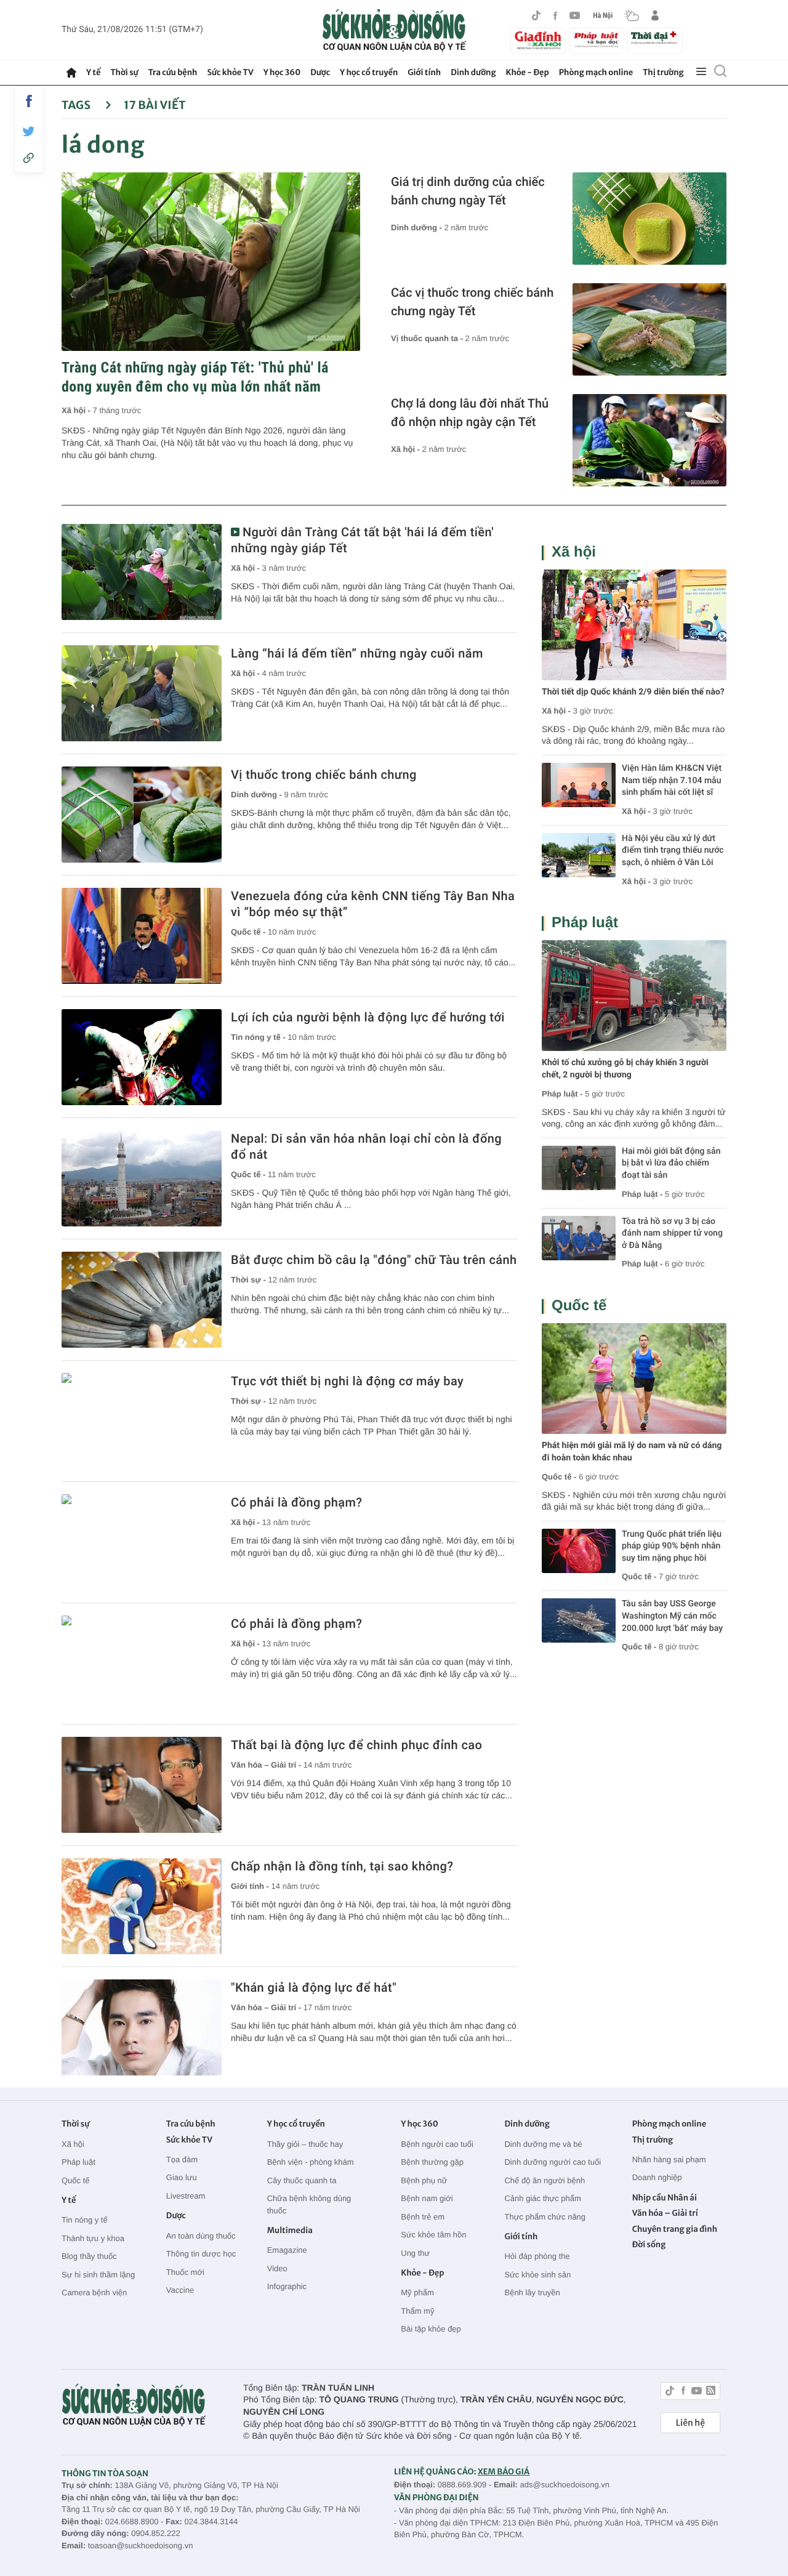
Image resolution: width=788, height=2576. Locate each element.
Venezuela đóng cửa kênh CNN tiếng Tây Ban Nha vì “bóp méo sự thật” (373, 904)
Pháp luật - (562, 1094)
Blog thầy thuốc (89, 2256)
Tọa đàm (182, 2159)
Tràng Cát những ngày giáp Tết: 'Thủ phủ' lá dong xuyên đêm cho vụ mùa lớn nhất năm (195, 377)
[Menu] (701, 72)
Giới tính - (251, 1886)
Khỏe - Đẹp (528, 72)
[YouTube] (575, 15)
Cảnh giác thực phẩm (542, 2198)
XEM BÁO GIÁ (504, 2472)
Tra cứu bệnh (173, 72)
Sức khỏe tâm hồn (433, 2235)
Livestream (186, 2196)
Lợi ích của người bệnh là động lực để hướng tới (368, 1017)
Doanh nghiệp (657, 2177)
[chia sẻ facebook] (29, 101)
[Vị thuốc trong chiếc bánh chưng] (142, 815)
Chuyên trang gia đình (675, 2229)
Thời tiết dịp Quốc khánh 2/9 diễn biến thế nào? (633, 692)
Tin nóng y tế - (259, 1037)
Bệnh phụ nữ (424, 2180)
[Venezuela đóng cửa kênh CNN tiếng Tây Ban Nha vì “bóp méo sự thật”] (142, 936)
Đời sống (649, 2244)
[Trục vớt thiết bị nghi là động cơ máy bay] (142, 1421)
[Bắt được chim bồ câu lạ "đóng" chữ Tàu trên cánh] (142, 1300)
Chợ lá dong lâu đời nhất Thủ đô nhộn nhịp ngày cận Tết (470, 413)
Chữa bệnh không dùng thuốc (309, 2204)
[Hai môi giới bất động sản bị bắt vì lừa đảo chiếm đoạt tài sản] (579, 1168)
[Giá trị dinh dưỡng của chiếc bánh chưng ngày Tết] (649, 219)
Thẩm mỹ (417, 2311)
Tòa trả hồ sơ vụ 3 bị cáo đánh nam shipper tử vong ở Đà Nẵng (672, 1234)
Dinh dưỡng (473, 72)
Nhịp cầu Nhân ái (665, 2198)
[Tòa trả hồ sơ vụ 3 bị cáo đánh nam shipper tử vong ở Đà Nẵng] (579, 1238)
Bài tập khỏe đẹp (431, 2329)
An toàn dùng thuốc (201, 2236)
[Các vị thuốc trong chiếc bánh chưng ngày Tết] (649, 329)
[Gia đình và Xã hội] (538, 41)
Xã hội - (77, 410)
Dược (320, 72)
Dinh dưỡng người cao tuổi (553, 2162)
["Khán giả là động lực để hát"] (142, 2027)
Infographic (287, 2286)
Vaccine (180, 2290)
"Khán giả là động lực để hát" (314, 1987)
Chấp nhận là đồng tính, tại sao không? (342, 1866)
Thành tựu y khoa (93, 2238)
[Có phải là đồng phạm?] (142, 1542)
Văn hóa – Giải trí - (267, 1765)
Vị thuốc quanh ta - (428, 338)
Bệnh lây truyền (532, 2292)
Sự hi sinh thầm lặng (98, 2275)
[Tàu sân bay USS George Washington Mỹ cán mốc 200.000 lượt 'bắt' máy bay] (579, 1620)
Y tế (93, 72)
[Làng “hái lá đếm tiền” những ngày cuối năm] (142, 693)
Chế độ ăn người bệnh (545, 2180)
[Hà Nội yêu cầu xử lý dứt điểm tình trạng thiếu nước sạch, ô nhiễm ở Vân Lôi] (579, 855)
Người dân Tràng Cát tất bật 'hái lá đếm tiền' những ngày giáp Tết (362, 540)
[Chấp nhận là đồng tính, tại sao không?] (142, 1906)
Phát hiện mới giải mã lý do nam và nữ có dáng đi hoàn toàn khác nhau (632, 1452)
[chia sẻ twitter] (29, 131)
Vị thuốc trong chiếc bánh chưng (324, 775)
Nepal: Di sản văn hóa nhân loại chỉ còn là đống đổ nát (366, 1146)
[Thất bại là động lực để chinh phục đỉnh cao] (142, 1785)
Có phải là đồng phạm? (296, 1502)
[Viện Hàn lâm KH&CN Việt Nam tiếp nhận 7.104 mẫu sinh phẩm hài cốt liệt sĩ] (579, 785)
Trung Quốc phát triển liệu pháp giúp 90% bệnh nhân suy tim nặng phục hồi (672, 1546)
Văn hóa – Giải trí (665, 2213)
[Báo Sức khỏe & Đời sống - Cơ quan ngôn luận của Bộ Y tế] (394, 30)
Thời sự (124, 72)
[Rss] (711, 2392)
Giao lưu (182, 2177)
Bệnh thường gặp (432, 2162)
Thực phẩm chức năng (545, 2217)
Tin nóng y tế (85, 2220)
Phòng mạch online (596, 72)
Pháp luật (585, 923)
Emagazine (287, 2250)
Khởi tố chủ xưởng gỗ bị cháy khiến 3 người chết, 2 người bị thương (625, 1069)
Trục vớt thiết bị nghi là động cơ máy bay (347, 1381)
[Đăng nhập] (655, 15)
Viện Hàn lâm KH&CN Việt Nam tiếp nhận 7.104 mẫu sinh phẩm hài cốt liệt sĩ (672, 780)
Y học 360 (282, 72)
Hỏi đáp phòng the (537, 2256)
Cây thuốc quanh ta (302, 2180)
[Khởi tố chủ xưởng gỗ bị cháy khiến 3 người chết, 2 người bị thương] (634, 996)
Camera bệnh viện (94, 2292)
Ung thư (415, 2253)
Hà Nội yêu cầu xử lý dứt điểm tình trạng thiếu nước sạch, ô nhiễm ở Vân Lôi (673, 851)
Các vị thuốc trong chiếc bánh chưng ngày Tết (472, 302)
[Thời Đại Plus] (655, 39)
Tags (77, 105)
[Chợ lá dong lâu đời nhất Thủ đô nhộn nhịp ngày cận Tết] (649, 440)
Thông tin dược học (201, 2254)
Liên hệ (690, 2423)
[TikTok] (536, 15)
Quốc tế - (249, 932)
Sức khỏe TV (230, 72)
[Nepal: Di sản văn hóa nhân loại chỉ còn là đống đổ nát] (142, 1178)
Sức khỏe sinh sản (537, 2275)
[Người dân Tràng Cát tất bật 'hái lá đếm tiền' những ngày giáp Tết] (142, 572)
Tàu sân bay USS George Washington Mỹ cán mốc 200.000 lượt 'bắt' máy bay (672, 1616)
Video (277, 2268)
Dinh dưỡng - (418, 227)
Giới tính (424, 72)
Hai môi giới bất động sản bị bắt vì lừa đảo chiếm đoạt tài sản (671, 1163)
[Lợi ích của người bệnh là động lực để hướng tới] (142, 1057)
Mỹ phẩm (417, 2292)
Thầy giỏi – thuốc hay (305, 2144)
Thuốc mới (185, 2272)
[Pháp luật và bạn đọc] (597, 40)
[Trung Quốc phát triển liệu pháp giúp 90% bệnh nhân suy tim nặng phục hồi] (579, 1551)
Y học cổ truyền (369, 72)
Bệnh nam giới (427, 2198)
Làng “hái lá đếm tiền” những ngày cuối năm (357, 653)
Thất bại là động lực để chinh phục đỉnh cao (356, 1745)
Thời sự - (250, 1280)
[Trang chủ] (71, 73)
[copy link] (29, 158)
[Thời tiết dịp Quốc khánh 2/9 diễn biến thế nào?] (634, 625)
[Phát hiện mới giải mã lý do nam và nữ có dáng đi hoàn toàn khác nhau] (634, 1379)
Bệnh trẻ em (423, 2217)
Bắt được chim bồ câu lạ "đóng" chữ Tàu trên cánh (374, 1260)
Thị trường (663, 72)
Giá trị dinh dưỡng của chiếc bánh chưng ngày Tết (468, 191)
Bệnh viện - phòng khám (311, 2162)
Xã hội (574, 552)
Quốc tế (579, 1306)
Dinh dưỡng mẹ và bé (543, 2144)
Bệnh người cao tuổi (437, 2144)
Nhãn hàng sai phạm (669, 2159)
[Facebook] (555, 16)
